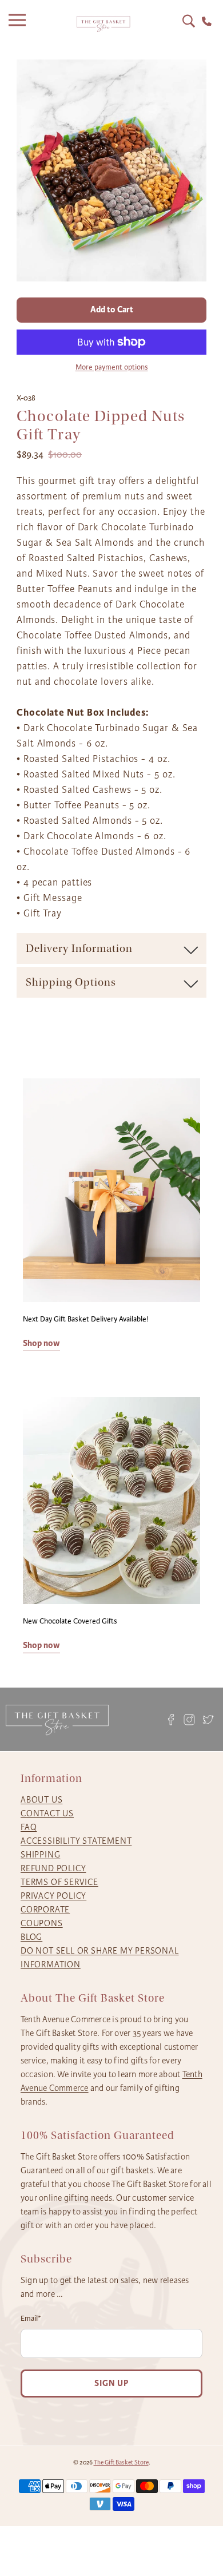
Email (31, 2319)
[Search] (189, 21)
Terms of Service (59, 1882)
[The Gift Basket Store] (103, 24)
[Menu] (20, 24)
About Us (41, 1800)
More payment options (112, 367)
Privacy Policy (53, 1896)
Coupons (42, 1923)
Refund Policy (53, 1868)
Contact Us (47, 1813)
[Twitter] (208, 1719)
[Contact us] (207, 21)
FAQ (29, 1827)
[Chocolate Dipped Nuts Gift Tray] (111, 170)
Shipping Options (71, 982)
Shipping (40, 1855)
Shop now (41, 1343)
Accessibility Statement (76, 1841)
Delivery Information (79, 948)
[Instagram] (190, 1719)
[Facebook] (171, 1719)
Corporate (45, 1910)
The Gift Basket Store (121, 2462)
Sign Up (111, 2384)
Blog (31, 1937)
